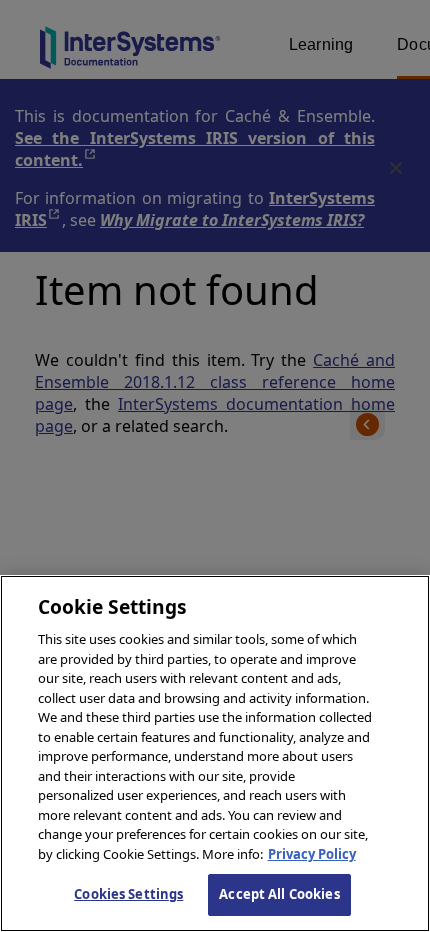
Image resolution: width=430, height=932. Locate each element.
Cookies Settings (128, 894)
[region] (215, 753)
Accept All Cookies (279, 894)
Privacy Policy (312, 854)
